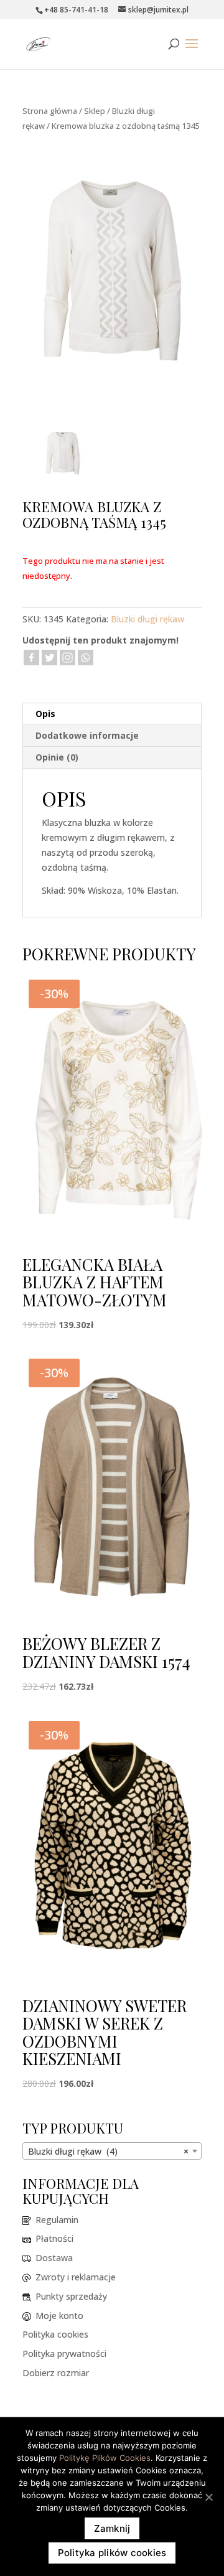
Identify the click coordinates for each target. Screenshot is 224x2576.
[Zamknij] (208, 2497)
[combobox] (112, 2151)
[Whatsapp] (86, 658)
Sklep (95, 111)
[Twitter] (49, 658)
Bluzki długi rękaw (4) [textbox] (108, 2151)
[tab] (112, 714)
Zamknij (112, 2528)
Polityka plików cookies (112, 2553)
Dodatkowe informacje (87, 735)
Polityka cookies (55, 2334)
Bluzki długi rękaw (147, 619)
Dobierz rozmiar (56, 2373)
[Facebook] (31, 658)
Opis (45, 714)
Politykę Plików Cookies (105, 2458)
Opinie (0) (57, 757)
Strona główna (50, 111)
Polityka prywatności (64, 2354)
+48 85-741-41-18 (76, 10)
